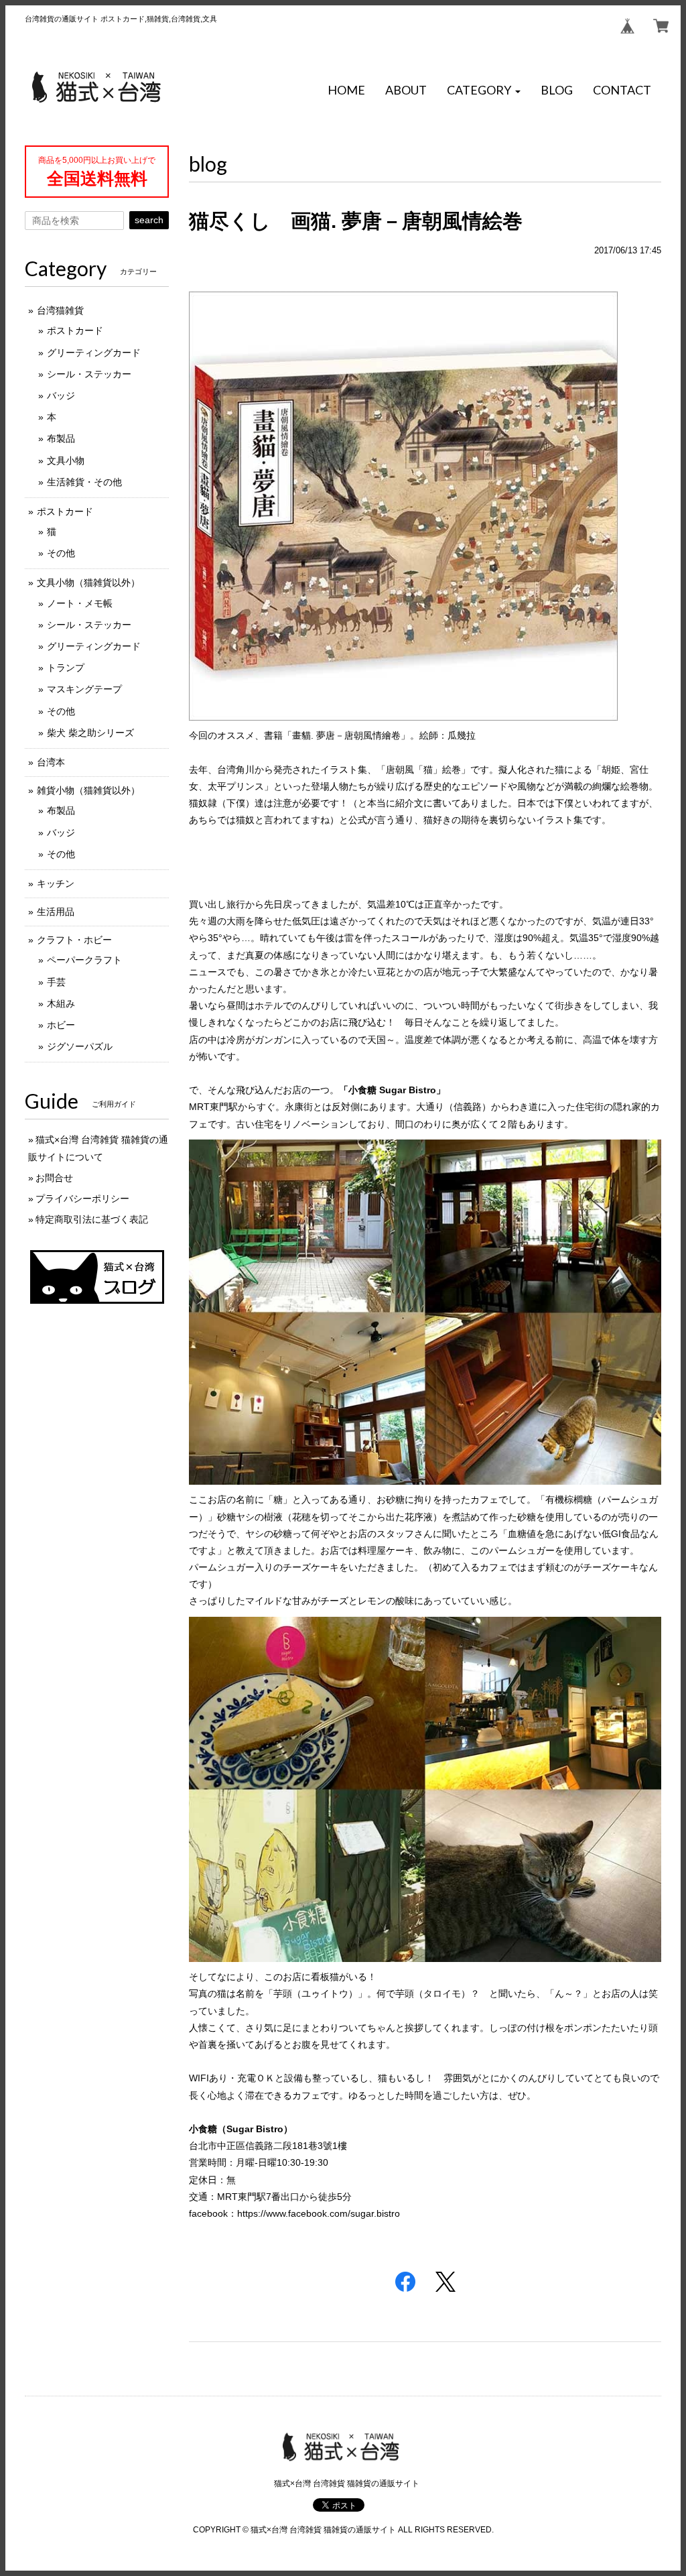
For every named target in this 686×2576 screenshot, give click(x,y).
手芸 (56, 982)
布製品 (61, 438)
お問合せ (54, 1178)
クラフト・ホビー (74, 940)
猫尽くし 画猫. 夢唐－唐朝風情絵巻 (356, 221)
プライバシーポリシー (82, 1199)
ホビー (61, 1025)
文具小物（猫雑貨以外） (88, 582)
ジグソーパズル (80, 1046)
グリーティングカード (94, 353)
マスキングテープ (84, 689)
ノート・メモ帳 (80, 603)
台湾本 (51, 762)
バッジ (61, 395)
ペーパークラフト (84, 960)
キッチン (56, 883)
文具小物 (66, 461)
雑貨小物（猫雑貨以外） (88, 790)
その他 (61, 553)
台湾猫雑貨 (60, 310)
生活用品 (56, 912)
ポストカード (75, 330)
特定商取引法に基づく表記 (92, 1219)
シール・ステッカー (89, 374)
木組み (61, 1003)
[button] (484, 90)
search (149, 220)
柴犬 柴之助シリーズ (90, 733)
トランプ (66, 668)
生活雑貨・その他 (84, 482)
